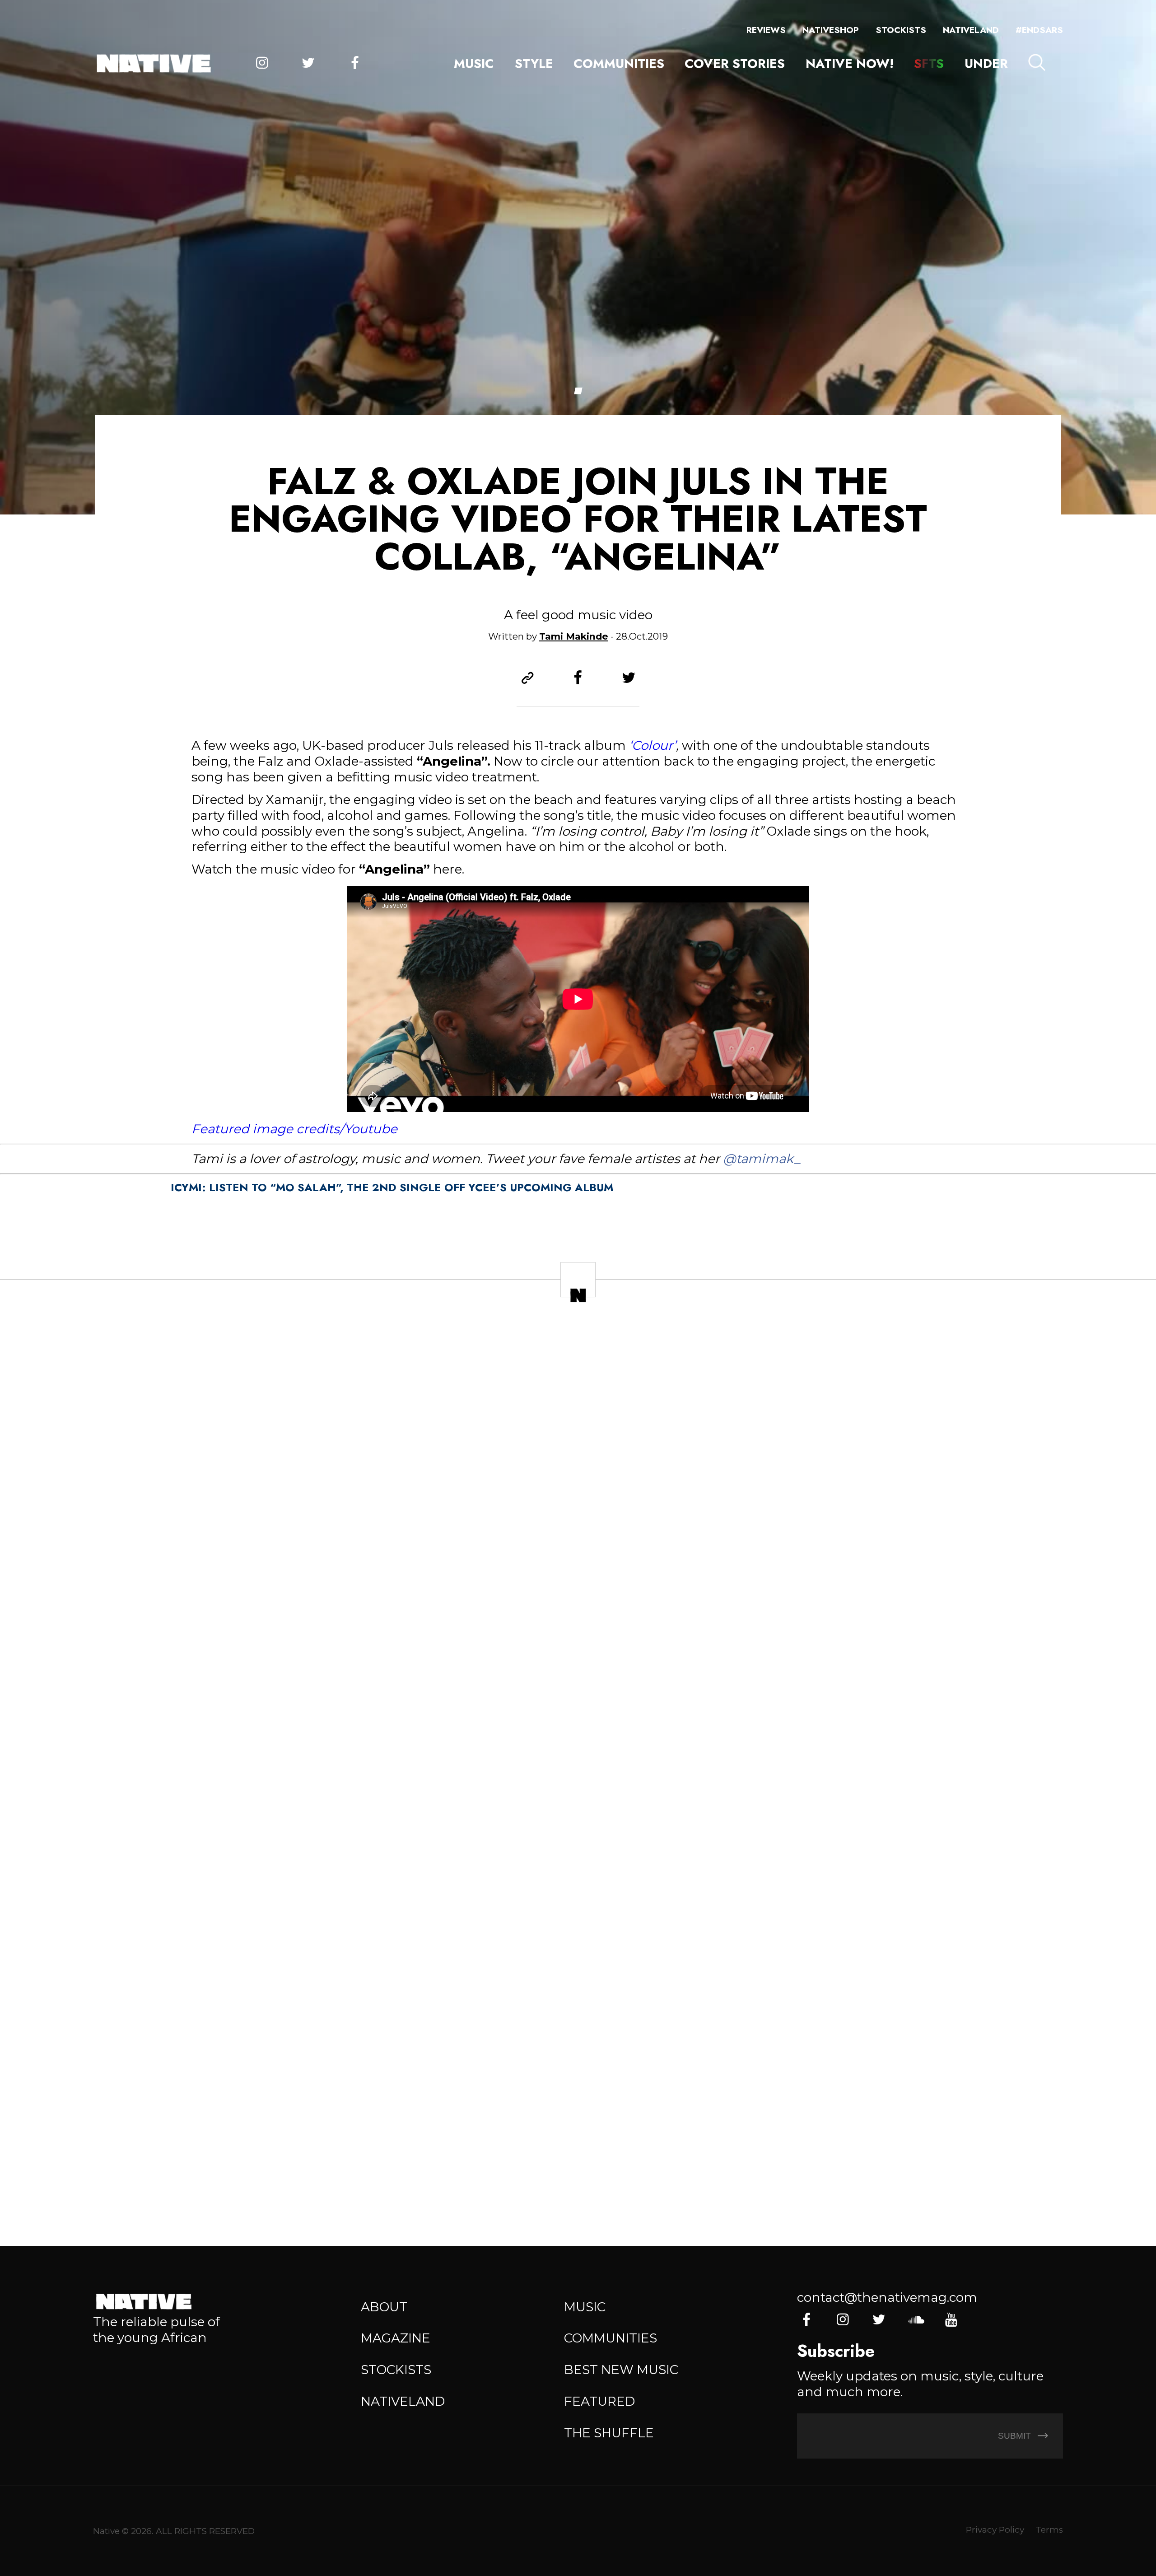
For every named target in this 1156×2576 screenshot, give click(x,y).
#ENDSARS (1039, 30)
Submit (1016, 2436)
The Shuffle (609, 2433)
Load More (578, 2176)
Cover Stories (735, 63)
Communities (619, 63)
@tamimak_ (762, 1159)
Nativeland (971, 30)
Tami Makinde (574, 636)
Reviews (766, 30)
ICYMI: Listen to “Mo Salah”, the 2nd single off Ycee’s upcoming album (392, 1187)
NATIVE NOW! (850, 63)
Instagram (262, 63)
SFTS (929, 63)
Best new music (621, 2370)
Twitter (308, 63)
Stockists (901, 30)
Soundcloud (915, 2320)
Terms (1049, 2530)
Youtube (951, 2320)
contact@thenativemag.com (887, 2297)
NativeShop (831, 30)
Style (534, 63)
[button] (578, 391)
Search (1037, 62)
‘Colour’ (653, 745)
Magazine (396, 2338)
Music (474, 63)
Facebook (355, 63)
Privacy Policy (995, 2530)
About (384, 2307)
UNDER (986, 63)
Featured (599, 2401)
